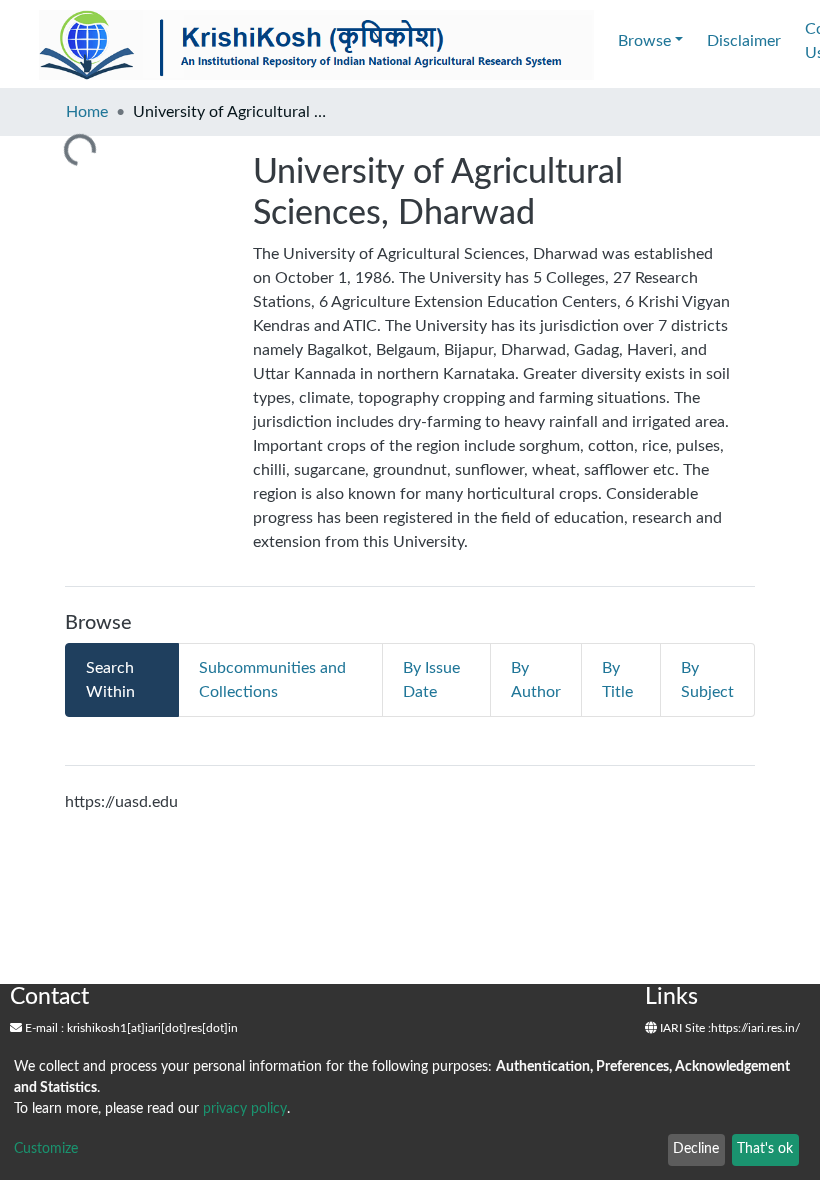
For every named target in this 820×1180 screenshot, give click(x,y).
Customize (46, 1149)
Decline (696, 1149)
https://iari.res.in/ (755, 1028)
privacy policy (245, 1109)
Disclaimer (744, 41)
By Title (617, 680)
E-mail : (43, 1028)
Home (87, 112)
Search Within (110, 680)
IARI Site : (684, 1028)
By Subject (707, 680)
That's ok (765, 1149)
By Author (536, 680)
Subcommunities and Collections (272, 680)
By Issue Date (431, 680)
